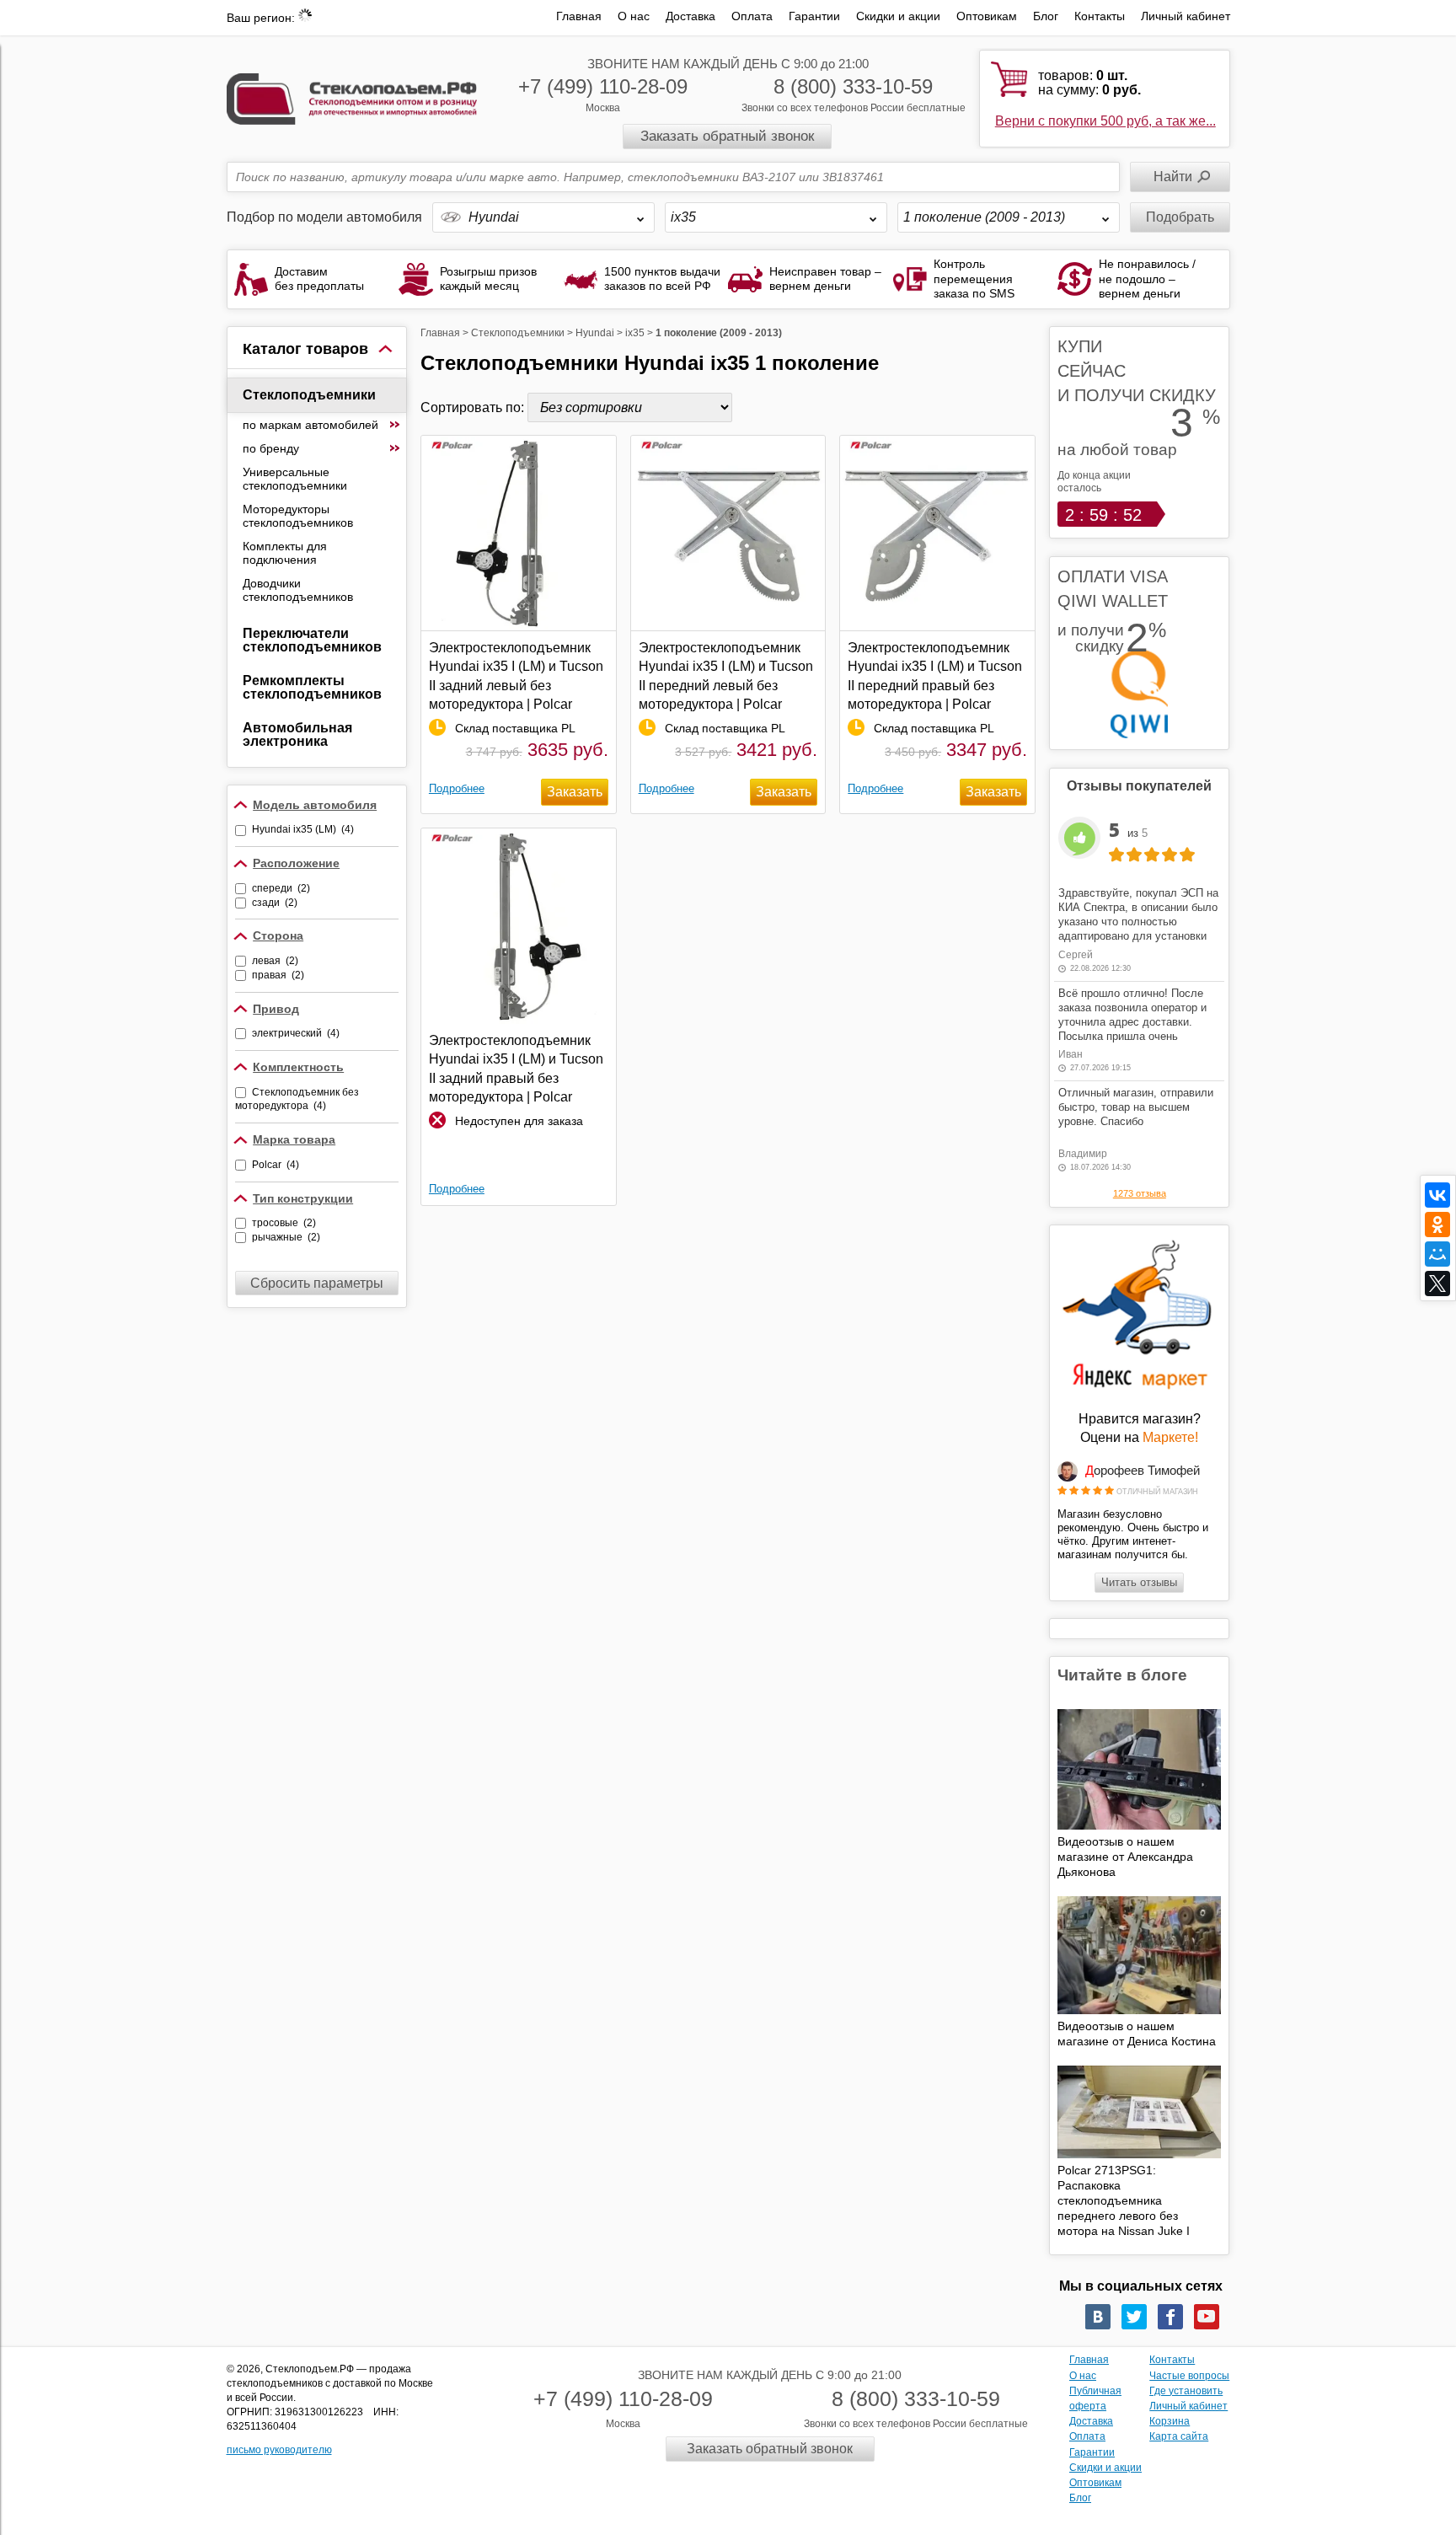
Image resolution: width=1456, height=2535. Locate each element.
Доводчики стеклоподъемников (298, 590)
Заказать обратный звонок (727, 136)
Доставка (691, 16)
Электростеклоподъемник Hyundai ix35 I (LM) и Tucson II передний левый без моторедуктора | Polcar (726, 676)
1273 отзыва (1140, 1193)
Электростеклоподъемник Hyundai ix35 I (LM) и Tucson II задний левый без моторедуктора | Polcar (516, 676)
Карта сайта (1179, 2436)
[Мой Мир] (1437, 1254)
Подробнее (457, 788)
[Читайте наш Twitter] (1134, 2317)
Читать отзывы (1139, 1582)
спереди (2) (281, 888)
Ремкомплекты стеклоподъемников (312, 687)
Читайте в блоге (1122, 1675)
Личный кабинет (1186, 16)
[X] (1437, 1284)
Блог (1046, 16)
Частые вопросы (1189, 2376)
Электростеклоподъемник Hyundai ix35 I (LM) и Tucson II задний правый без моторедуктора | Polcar (516, 1069)
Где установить (1186, 2391)
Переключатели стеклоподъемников (312, 640)
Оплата (752, 16)
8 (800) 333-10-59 (853, 86)
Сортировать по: (474, 407)
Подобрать (1180, 217)
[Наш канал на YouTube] (1207, 2317)
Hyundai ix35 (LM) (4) (303, 829)
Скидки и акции (898, 16)
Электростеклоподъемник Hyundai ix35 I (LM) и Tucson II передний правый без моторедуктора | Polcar (935, 676)
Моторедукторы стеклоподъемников (298, 516)
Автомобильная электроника (297, 734)
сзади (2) (275, 903)
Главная (579, 16)
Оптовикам (987, 16)
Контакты (1100, 16)
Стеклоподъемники (309, 395)
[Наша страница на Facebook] (1170, 2317)
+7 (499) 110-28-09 (603, 86)
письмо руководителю (279, 2450)
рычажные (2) (286, 1237)
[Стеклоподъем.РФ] (352, 97)
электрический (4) (296, 1033)
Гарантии (814, 16)
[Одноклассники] (1437, 1225)
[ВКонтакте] (1437, 1195)
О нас (634, 16)
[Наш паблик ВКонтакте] (1098, 2317)
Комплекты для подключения (285, 553)
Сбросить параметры (317, 1283)
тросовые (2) (284, 1223)
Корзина (1170, 2421)
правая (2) (278, 975)
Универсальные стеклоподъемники (295, 479)
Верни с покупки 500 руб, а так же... (1105, 121)
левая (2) (275, 961)
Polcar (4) (276, 1165)
